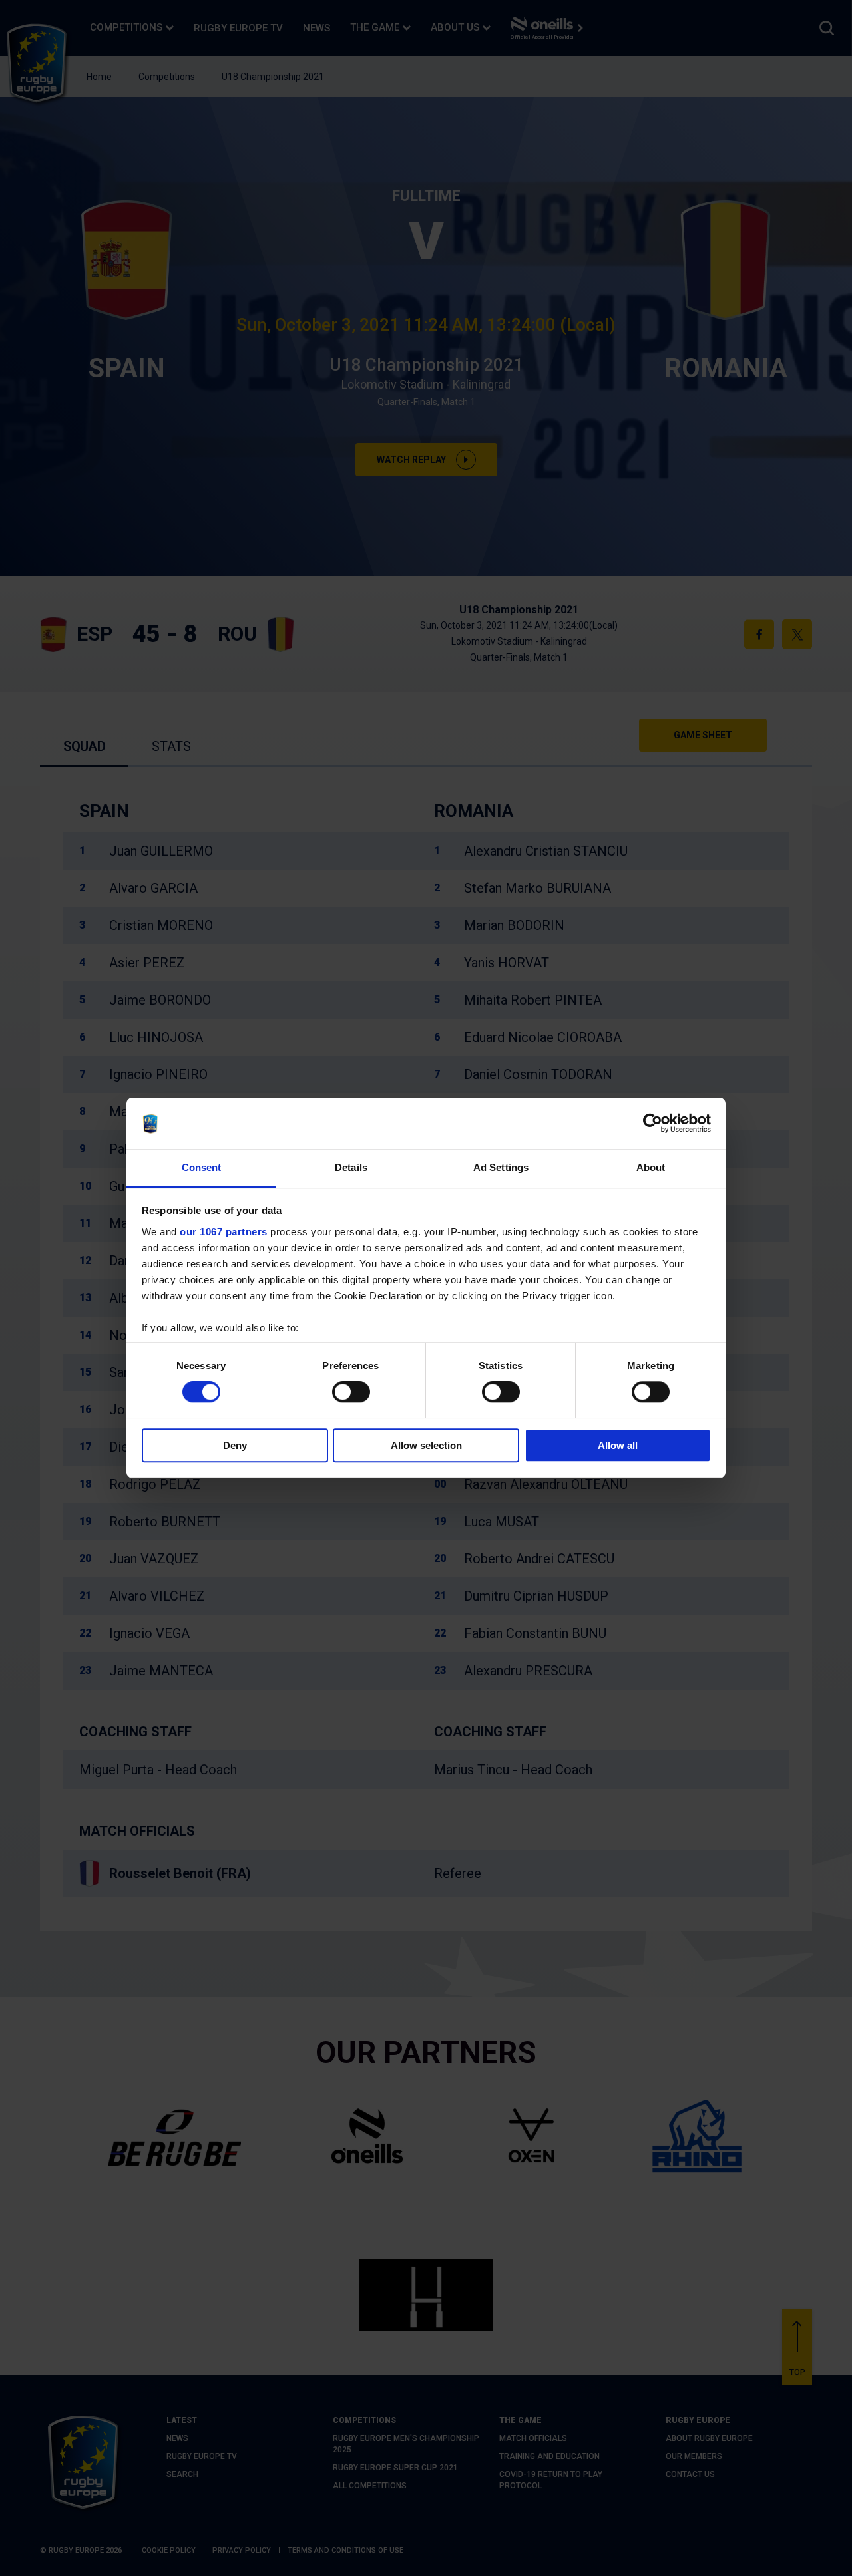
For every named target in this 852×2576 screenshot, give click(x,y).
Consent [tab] (202, 1167)
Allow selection (426, 1445)
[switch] (351, 1392)
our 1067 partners (224, 1232)
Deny (235, 1445)
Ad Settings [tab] (501, 1167)
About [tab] (651, 1167)
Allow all (618, 1445)
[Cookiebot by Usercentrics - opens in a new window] (653, 1124)
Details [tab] (351, 1167)
